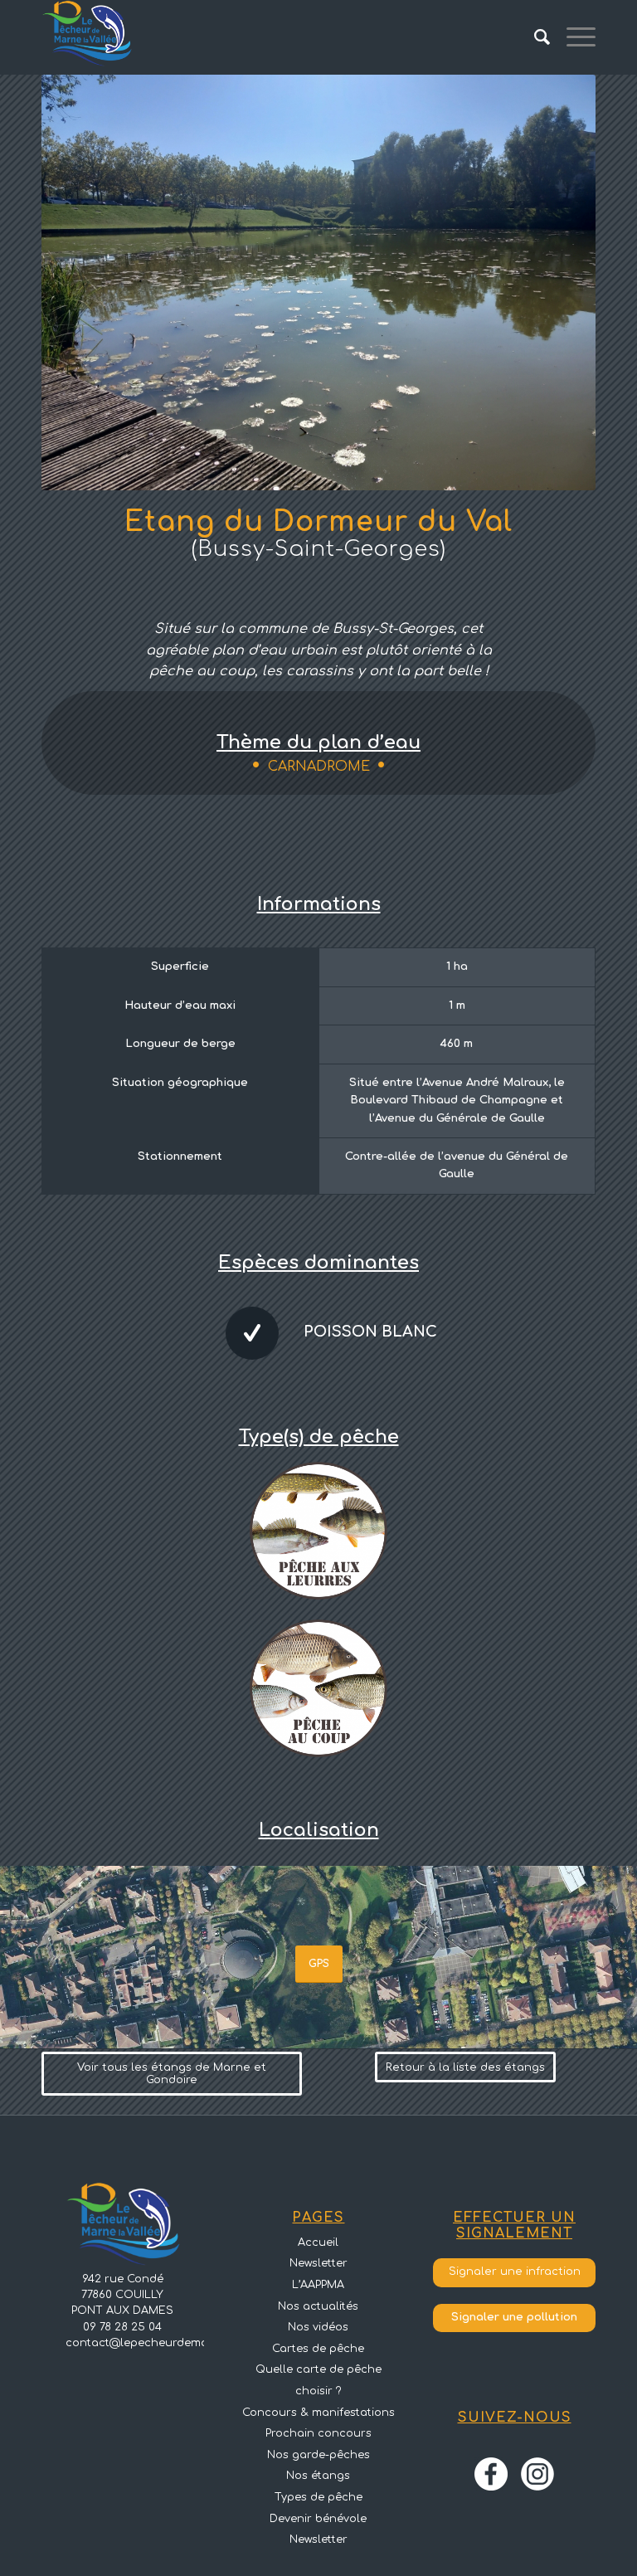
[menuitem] (534, 37)
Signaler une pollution (514, 2317)
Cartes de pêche (318, 2349)
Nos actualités (318, 2306)
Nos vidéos (318, 2327)
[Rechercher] (534, 37)
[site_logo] (87, 37)
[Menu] (573, 37)
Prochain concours (318, 2433)
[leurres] (318, 1530)
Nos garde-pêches (318, 2455)
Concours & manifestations (318, 2413)
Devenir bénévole (318, 2519)
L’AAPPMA (318, 2285)
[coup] (318, 1687)
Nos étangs (318, 2476)
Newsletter (318, 2263)
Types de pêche (318, 2497)
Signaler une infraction (515, 2272)
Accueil (318, 2242)
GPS (319, 1964)
